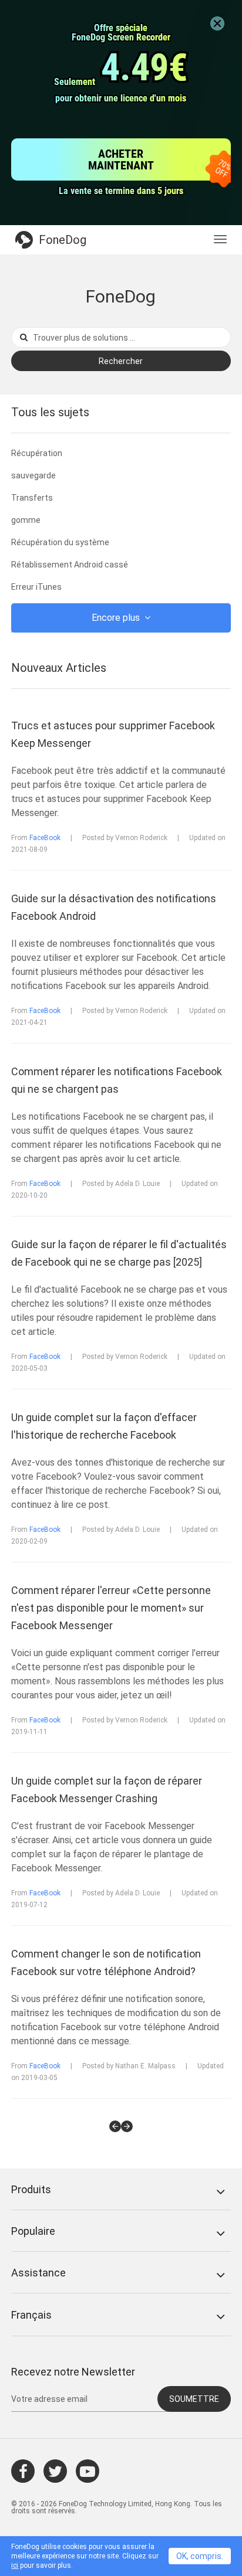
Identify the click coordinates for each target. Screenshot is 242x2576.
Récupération (37, 453)
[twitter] (55, 2471)
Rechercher (121, 361)
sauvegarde (33, 475)
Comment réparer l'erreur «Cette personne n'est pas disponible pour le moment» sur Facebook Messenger (111, 1608)
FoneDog (63, 240)
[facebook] (23, 2471)
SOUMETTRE (194, 2399)
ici (15, 2565)
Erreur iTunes (36, 587)
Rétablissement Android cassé (70, 565)
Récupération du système (60, 542)
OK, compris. (200, 2556)
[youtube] (88, 2471)
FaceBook (45, 838)
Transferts (32, 498)
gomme (26, 520)
